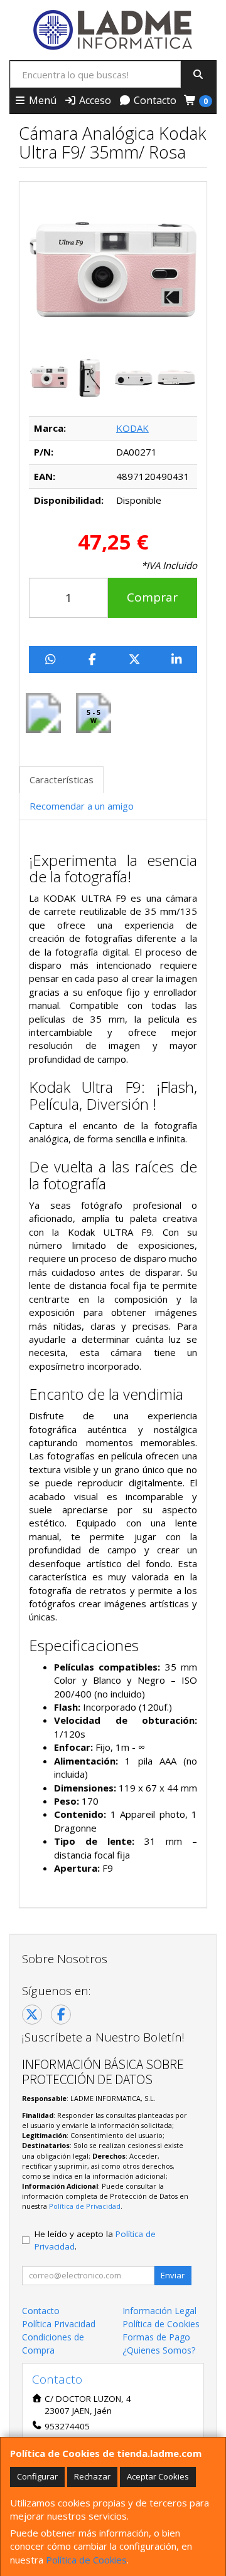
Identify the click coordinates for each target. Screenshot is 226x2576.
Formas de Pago (156, 2337)
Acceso (94, 100)
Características (62, 780)
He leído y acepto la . (95, 2240)
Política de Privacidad (85, 2206)
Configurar (37, 2476)
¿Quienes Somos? (159, 2350)
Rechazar (92, 2476)
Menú (41, 100)
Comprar (152, 597)
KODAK (132, 428)
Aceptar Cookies (158, 2476)
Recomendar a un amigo (82, 806)
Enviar (173, 2275)
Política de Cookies (86, 2560)
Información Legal (159, 2311)
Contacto (154, 100)
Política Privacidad (59, 2324)
